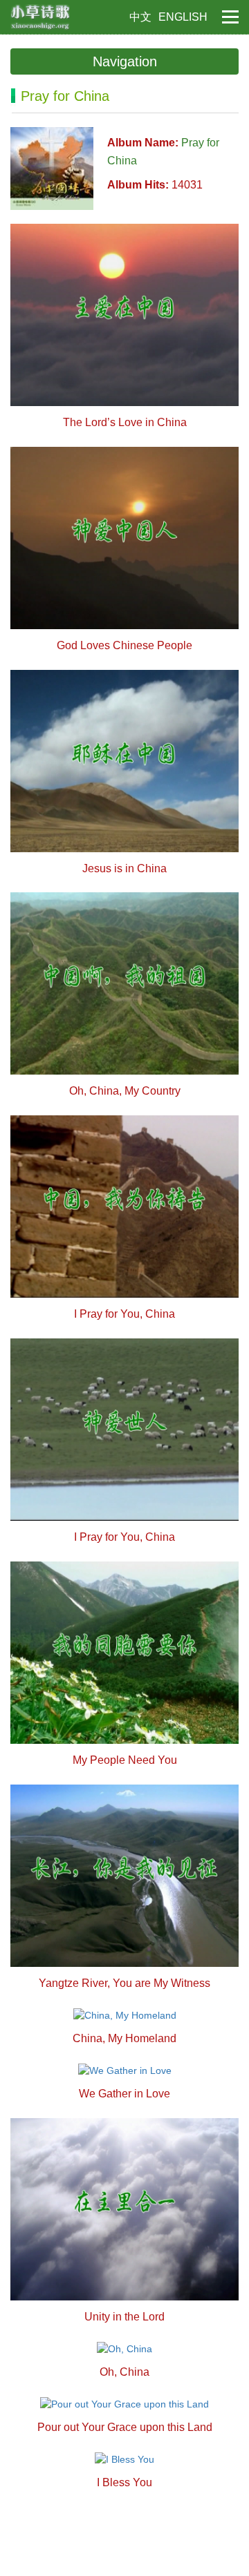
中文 (140, 17)
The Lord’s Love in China (125, 422)
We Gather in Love (124, 2094)
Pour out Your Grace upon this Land (125, 2427)
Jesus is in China (124, 868)
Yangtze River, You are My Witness (124, 1983)
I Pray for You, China (124, 1314)
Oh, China (124, 2372)
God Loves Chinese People (124, 645)
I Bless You (124, 2482)
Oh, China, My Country (125, 1091)
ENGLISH (183, 17)
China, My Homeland (124, 2038)
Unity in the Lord (124, 2317)
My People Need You (125, 1760)
